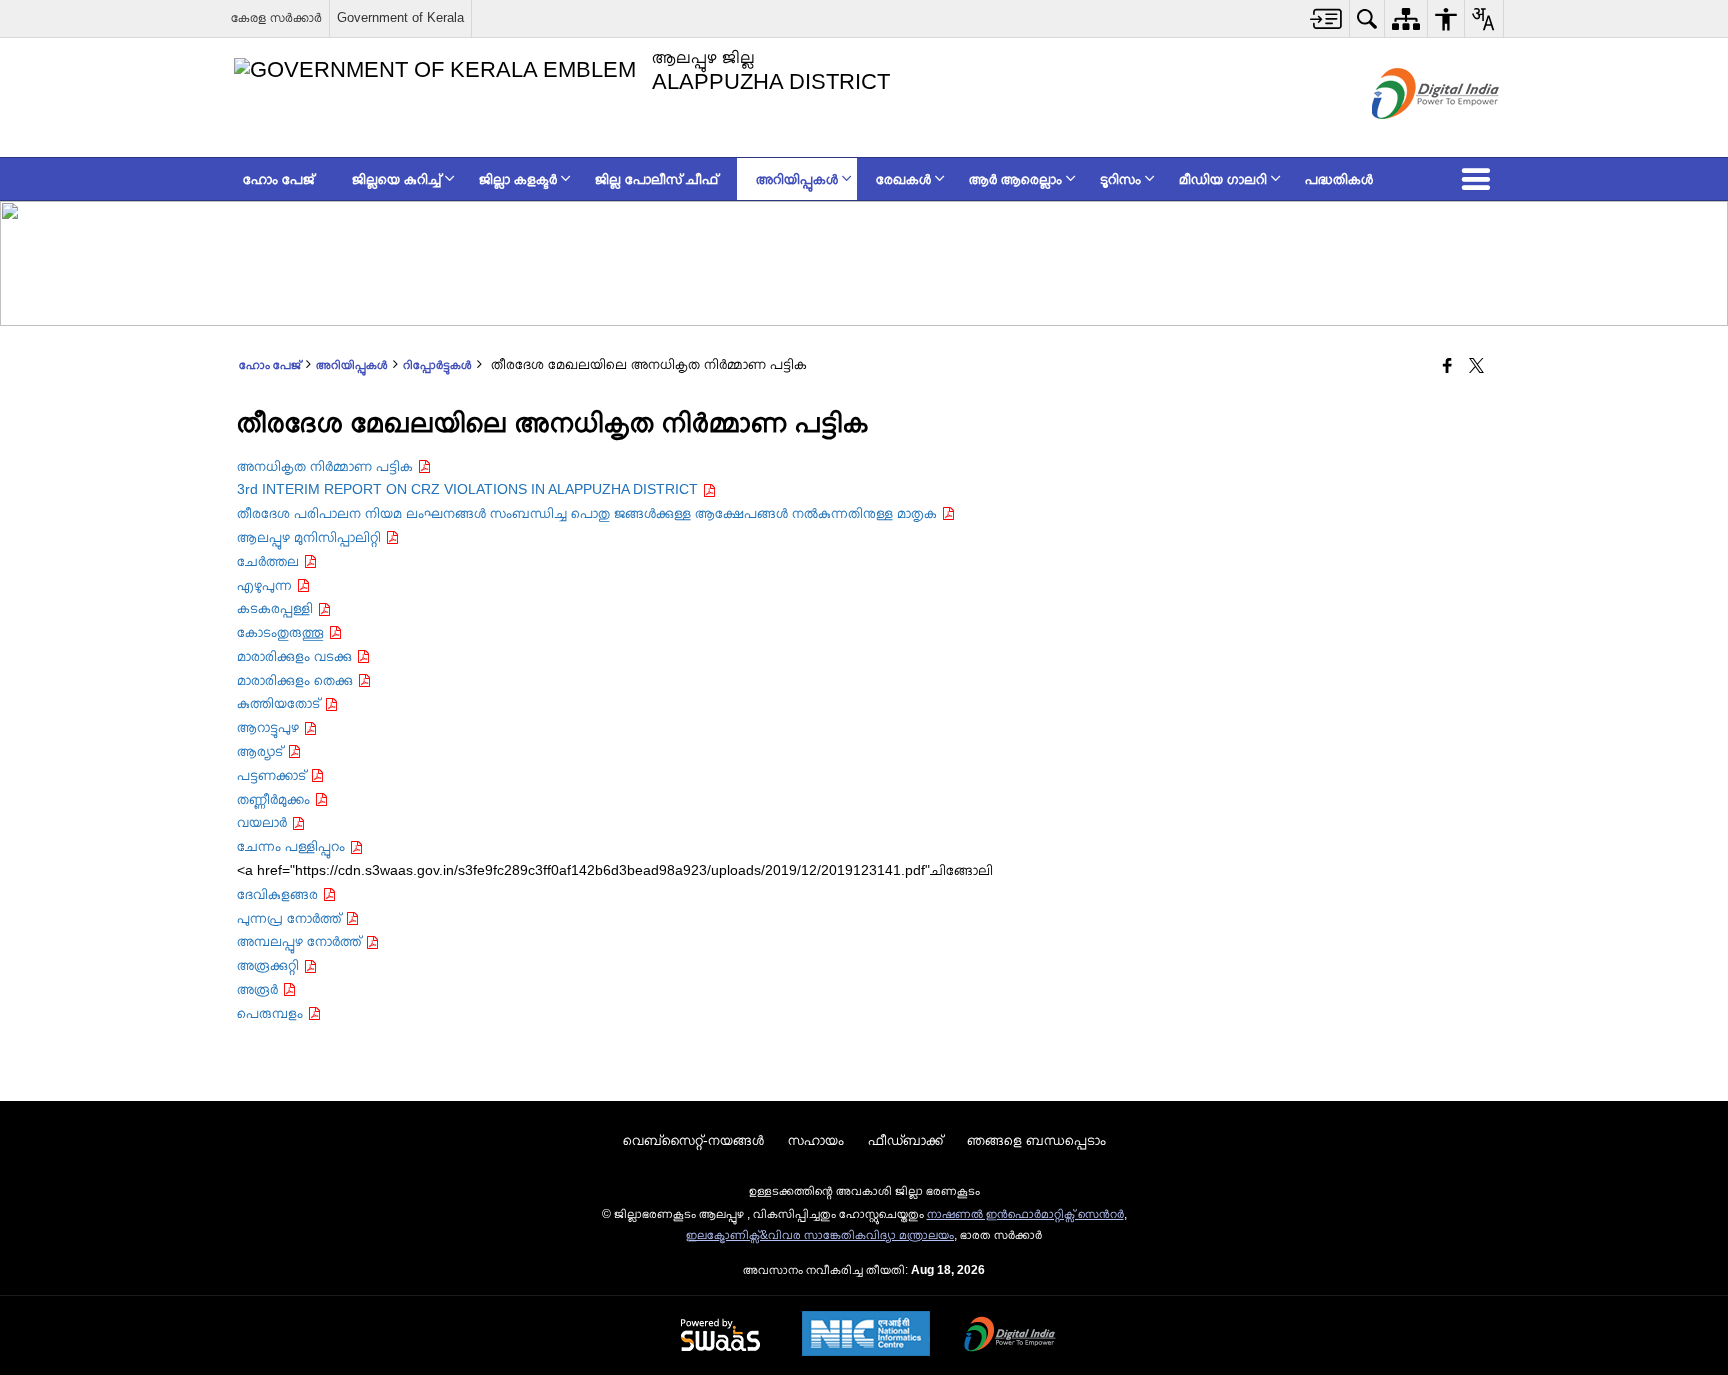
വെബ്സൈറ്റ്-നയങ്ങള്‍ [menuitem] (693, 1140)
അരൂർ (259, 989)
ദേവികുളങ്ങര (279, 894)
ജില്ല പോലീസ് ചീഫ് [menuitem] (656, 179)
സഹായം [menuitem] (816, 1140)
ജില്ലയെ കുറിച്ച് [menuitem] (396, 179)
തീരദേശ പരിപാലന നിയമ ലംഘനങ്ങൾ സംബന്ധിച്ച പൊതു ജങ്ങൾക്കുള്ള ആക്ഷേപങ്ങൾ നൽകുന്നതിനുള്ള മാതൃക (589, 513)
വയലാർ (264, 822)
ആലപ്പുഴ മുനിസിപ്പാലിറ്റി (311, 537)
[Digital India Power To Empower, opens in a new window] (1010, 1336)
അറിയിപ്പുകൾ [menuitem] (797, 179)
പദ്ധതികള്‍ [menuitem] (1339, 179)
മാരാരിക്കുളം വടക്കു (296, 656)
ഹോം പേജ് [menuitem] (278, 179)
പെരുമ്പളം (272, 1013)
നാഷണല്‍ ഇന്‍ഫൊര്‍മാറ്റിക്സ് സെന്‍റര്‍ (1025, 1214)
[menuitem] (1326, 18)
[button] (1480, 179)
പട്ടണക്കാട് (273, 775)
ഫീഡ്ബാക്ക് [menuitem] (905, 1140)
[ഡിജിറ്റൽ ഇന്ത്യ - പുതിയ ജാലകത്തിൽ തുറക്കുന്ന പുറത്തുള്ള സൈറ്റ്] (1410, 136)
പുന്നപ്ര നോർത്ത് (291, 918)
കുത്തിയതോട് (280, 703)
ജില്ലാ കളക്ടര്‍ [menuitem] (518, 179)
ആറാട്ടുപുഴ (270, 727)
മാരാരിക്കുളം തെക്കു (297, 680)
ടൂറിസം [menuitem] (1120, 179)
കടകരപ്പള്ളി (277, 608)
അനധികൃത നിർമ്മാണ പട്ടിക (327, 466)
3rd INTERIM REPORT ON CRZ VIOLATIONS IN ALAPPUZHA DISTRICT (469, 489)
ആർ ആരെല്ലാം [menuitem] (1015, 179)
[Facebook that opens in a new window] (1447, 367)
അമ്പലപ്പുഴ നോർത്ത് (301, 941)
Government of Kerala (400, 17)
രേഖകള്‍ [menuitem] (903, 179)
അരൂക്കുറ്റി (270, 965)
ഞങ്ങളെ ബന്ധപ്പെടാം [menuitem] (1036, 1140)
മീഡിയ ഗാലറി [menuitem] (1223, 179)
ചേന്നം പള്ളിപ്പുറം (293, 846)
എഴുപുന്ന (266, 585)
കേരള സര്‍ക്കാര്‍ (276, 17)
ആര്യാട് (262, 751)
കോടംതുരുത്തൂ (282, 632)
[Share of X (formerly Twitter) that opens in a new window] (1476, 367)
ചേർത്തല (270, 561)
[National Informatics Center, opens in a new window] (866, 1335)
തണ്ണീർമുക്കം (275, 799)
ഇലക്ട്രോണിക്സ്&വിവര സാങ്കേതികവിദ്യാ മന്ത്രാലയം (820, 1235)
